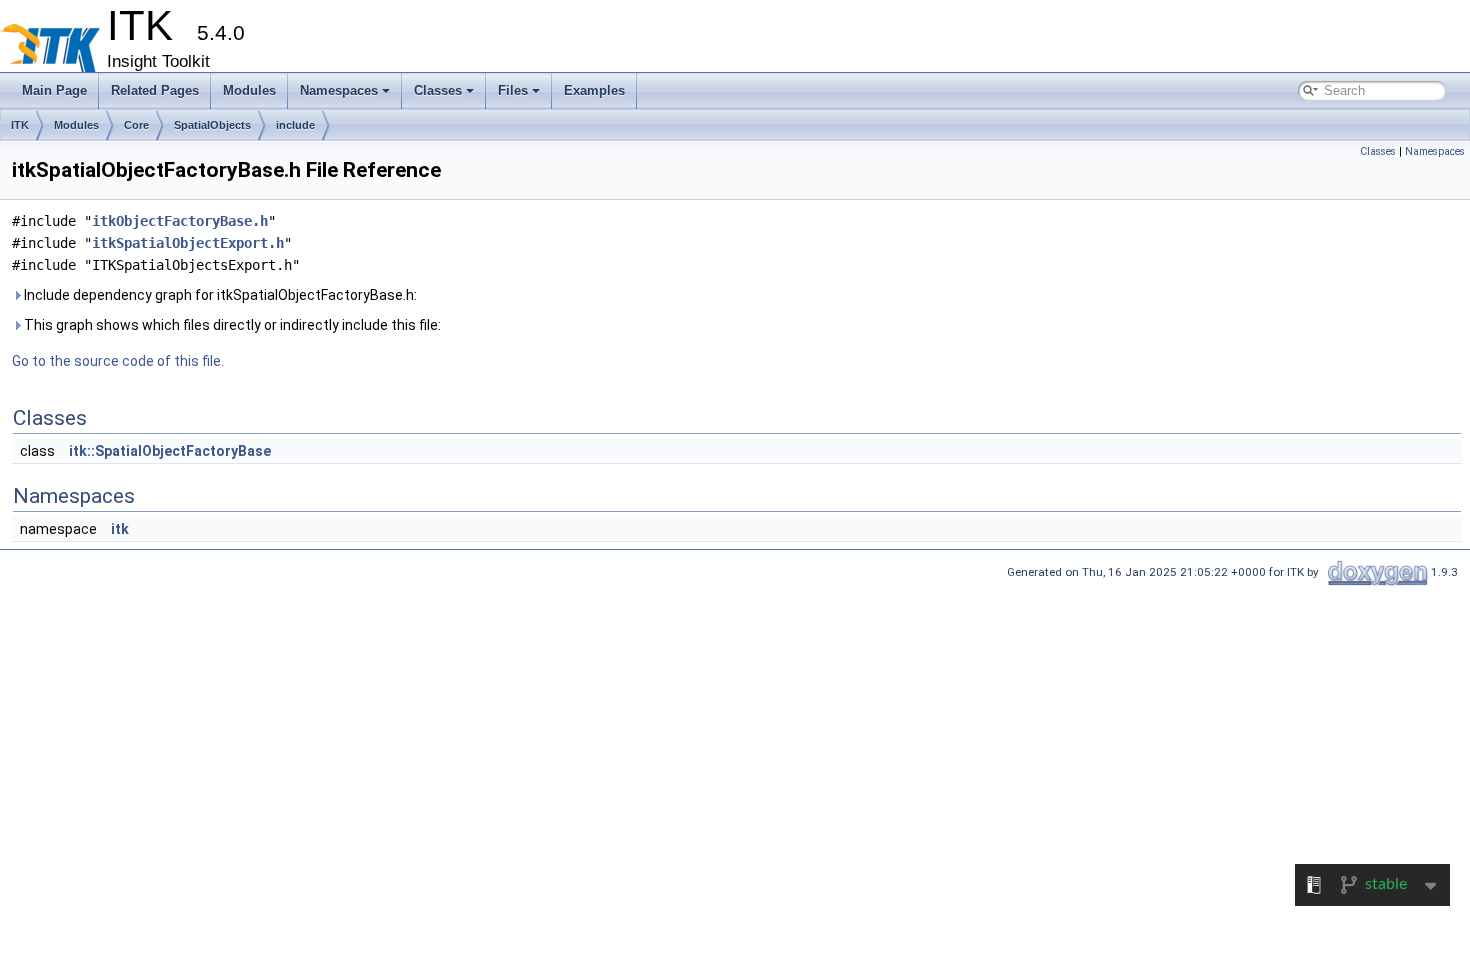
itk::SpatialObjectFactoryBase (170, 451)
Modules (249, 90)
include (295, 125)
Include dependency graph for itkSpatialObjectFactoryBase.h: (219, 295)
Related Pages (155, 90)
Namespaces (339, 90)
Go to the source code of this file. (118, 361)
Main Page (54, 90)
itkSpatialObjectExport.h (188, 243)
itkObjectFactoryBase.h (180, 221)
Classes (438, 90)
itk (120, 529)
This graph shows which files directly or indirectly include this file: (231, 325)
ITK (20, 125)
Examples (594, 90)
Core (136, 125)
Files (513, 90)
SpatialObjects (212, 125)
